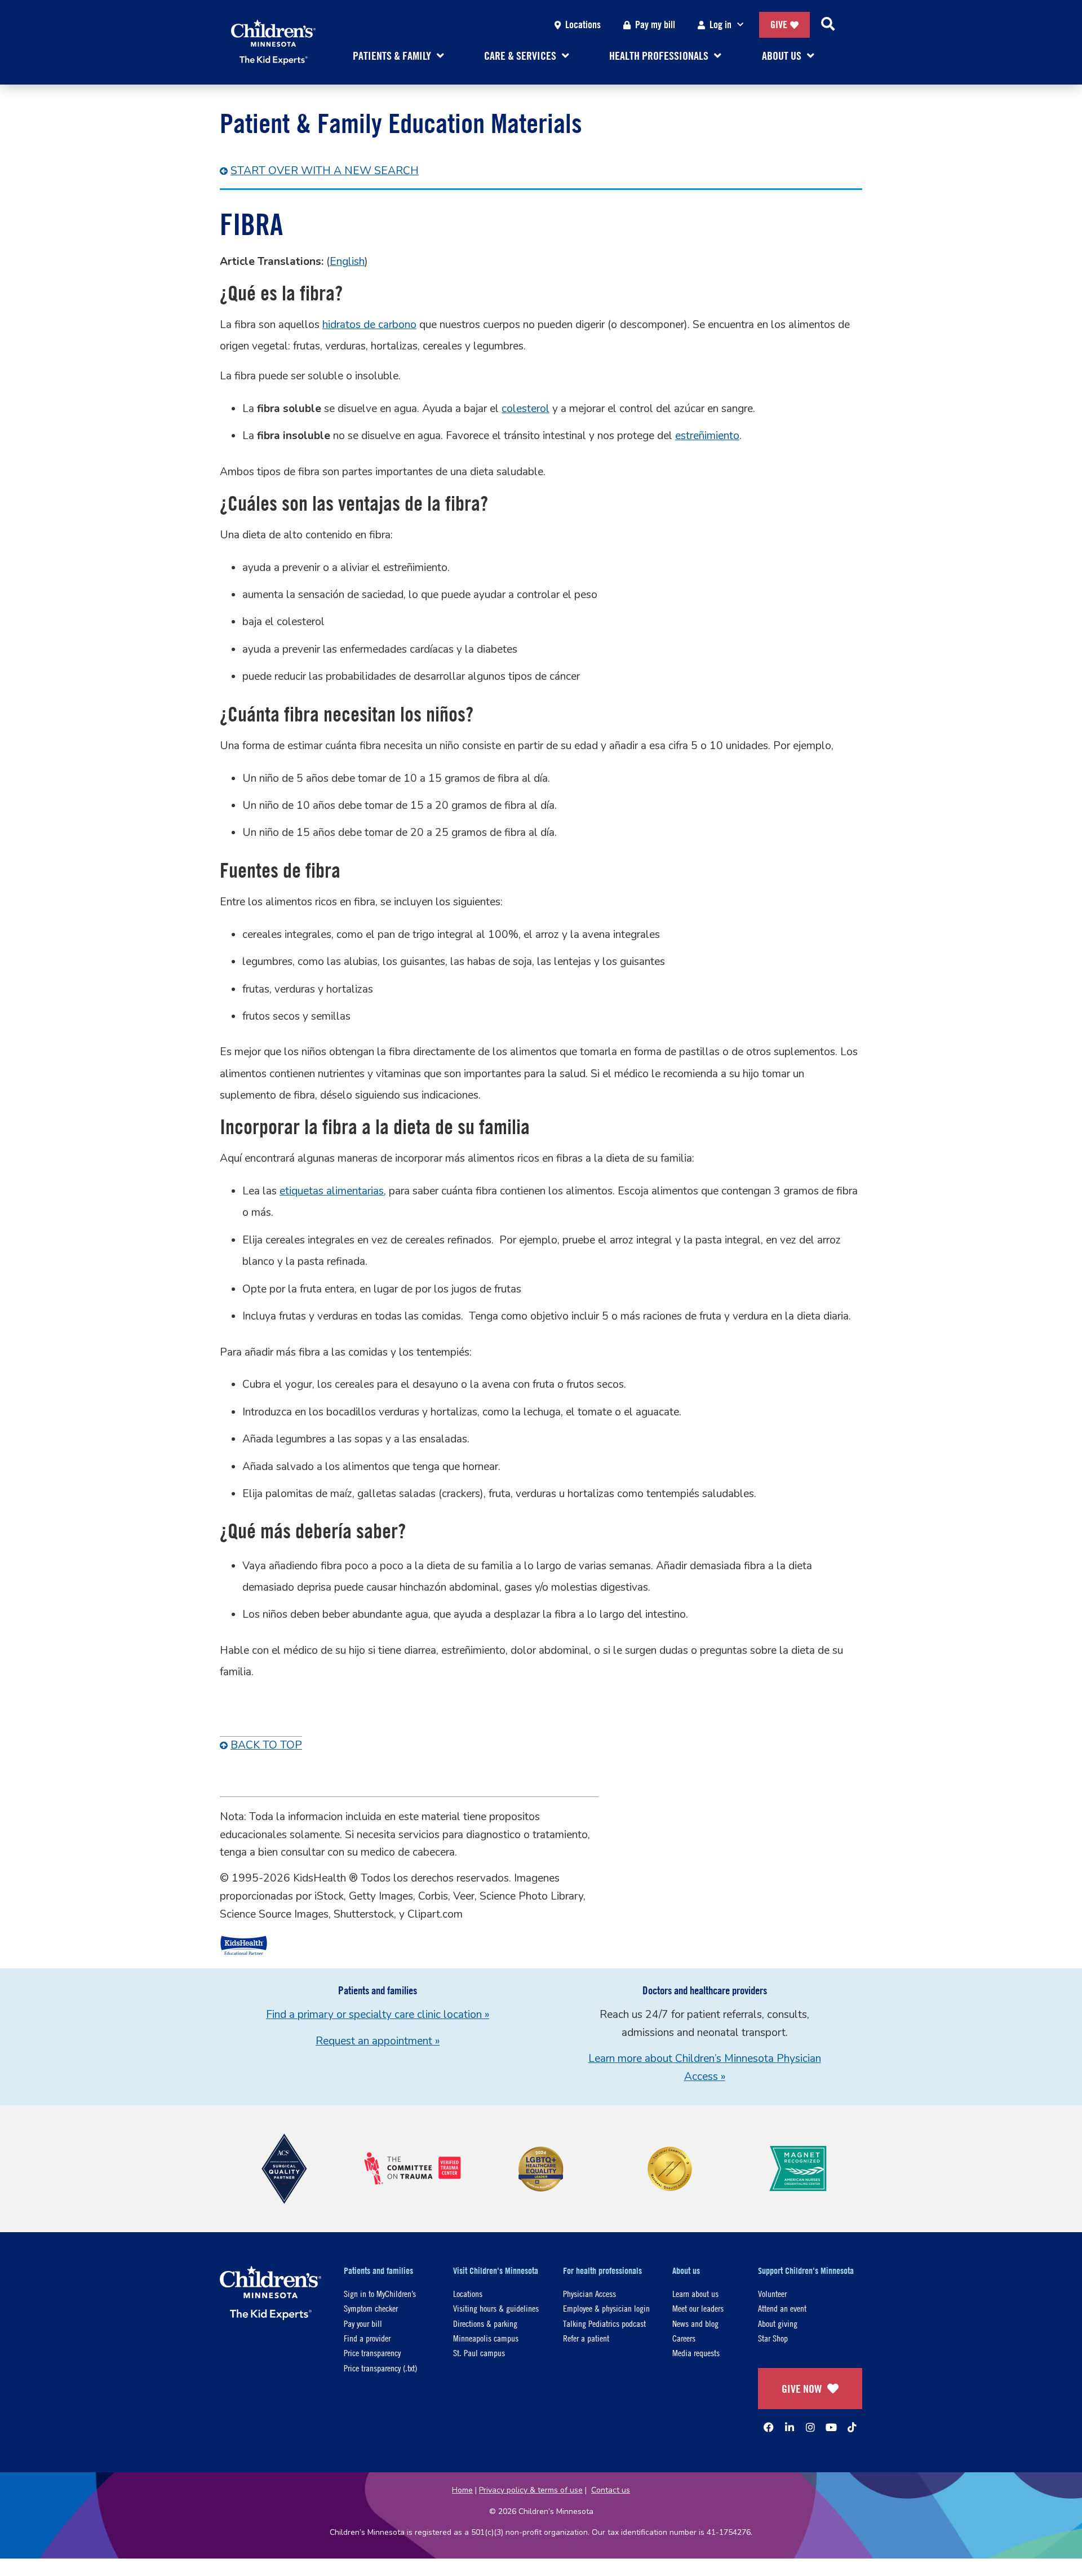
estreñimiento (707, 436)
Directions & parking (485, 2323)
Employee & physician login (606, 2308)
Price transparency (372, 2353)
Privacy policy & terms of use (531, 2490)
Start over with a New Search (325, 171)
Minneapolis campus (486, 2338)
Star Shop (773, 2338)
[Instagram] (810, 2427)
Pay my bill (655, 25)
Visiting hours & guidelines (496, 2308)
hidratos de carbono (369, 325)
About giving (778, 2323)
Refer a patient (586, 2338)
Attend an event (782, 2308)
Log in (720, 25)
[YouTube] (831, 2427)
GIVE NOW (802, 2389)
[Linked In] (790, 2427)
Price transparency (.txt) (380, 2368)
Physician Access (589, 2293)
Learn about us (695, 2293)
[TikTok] (852, 2427)
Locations (583, 25)
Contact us (611, 2490)
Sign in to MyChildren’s (380, 2293)
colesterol (526, 409)
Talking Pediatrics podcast (604, 2323)
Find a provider (367, 2338)
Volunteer (772, 2293)
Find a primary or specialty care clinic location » (378, 2015)
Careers (684, 2338)
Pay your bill (363, 2323)
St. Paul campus (479, 2353)
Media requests (696, 2353)
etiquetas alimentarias (332, 1191)
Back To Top (266, 1745)
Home (462, 2490)
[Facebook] (769, 2427)
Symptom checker (371, 2308)
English (347, 262)
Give (779, 25)
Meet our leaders (698, 2308)
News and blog (695, 2323)
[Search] (828, 25)
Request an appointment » (378, 2041)
